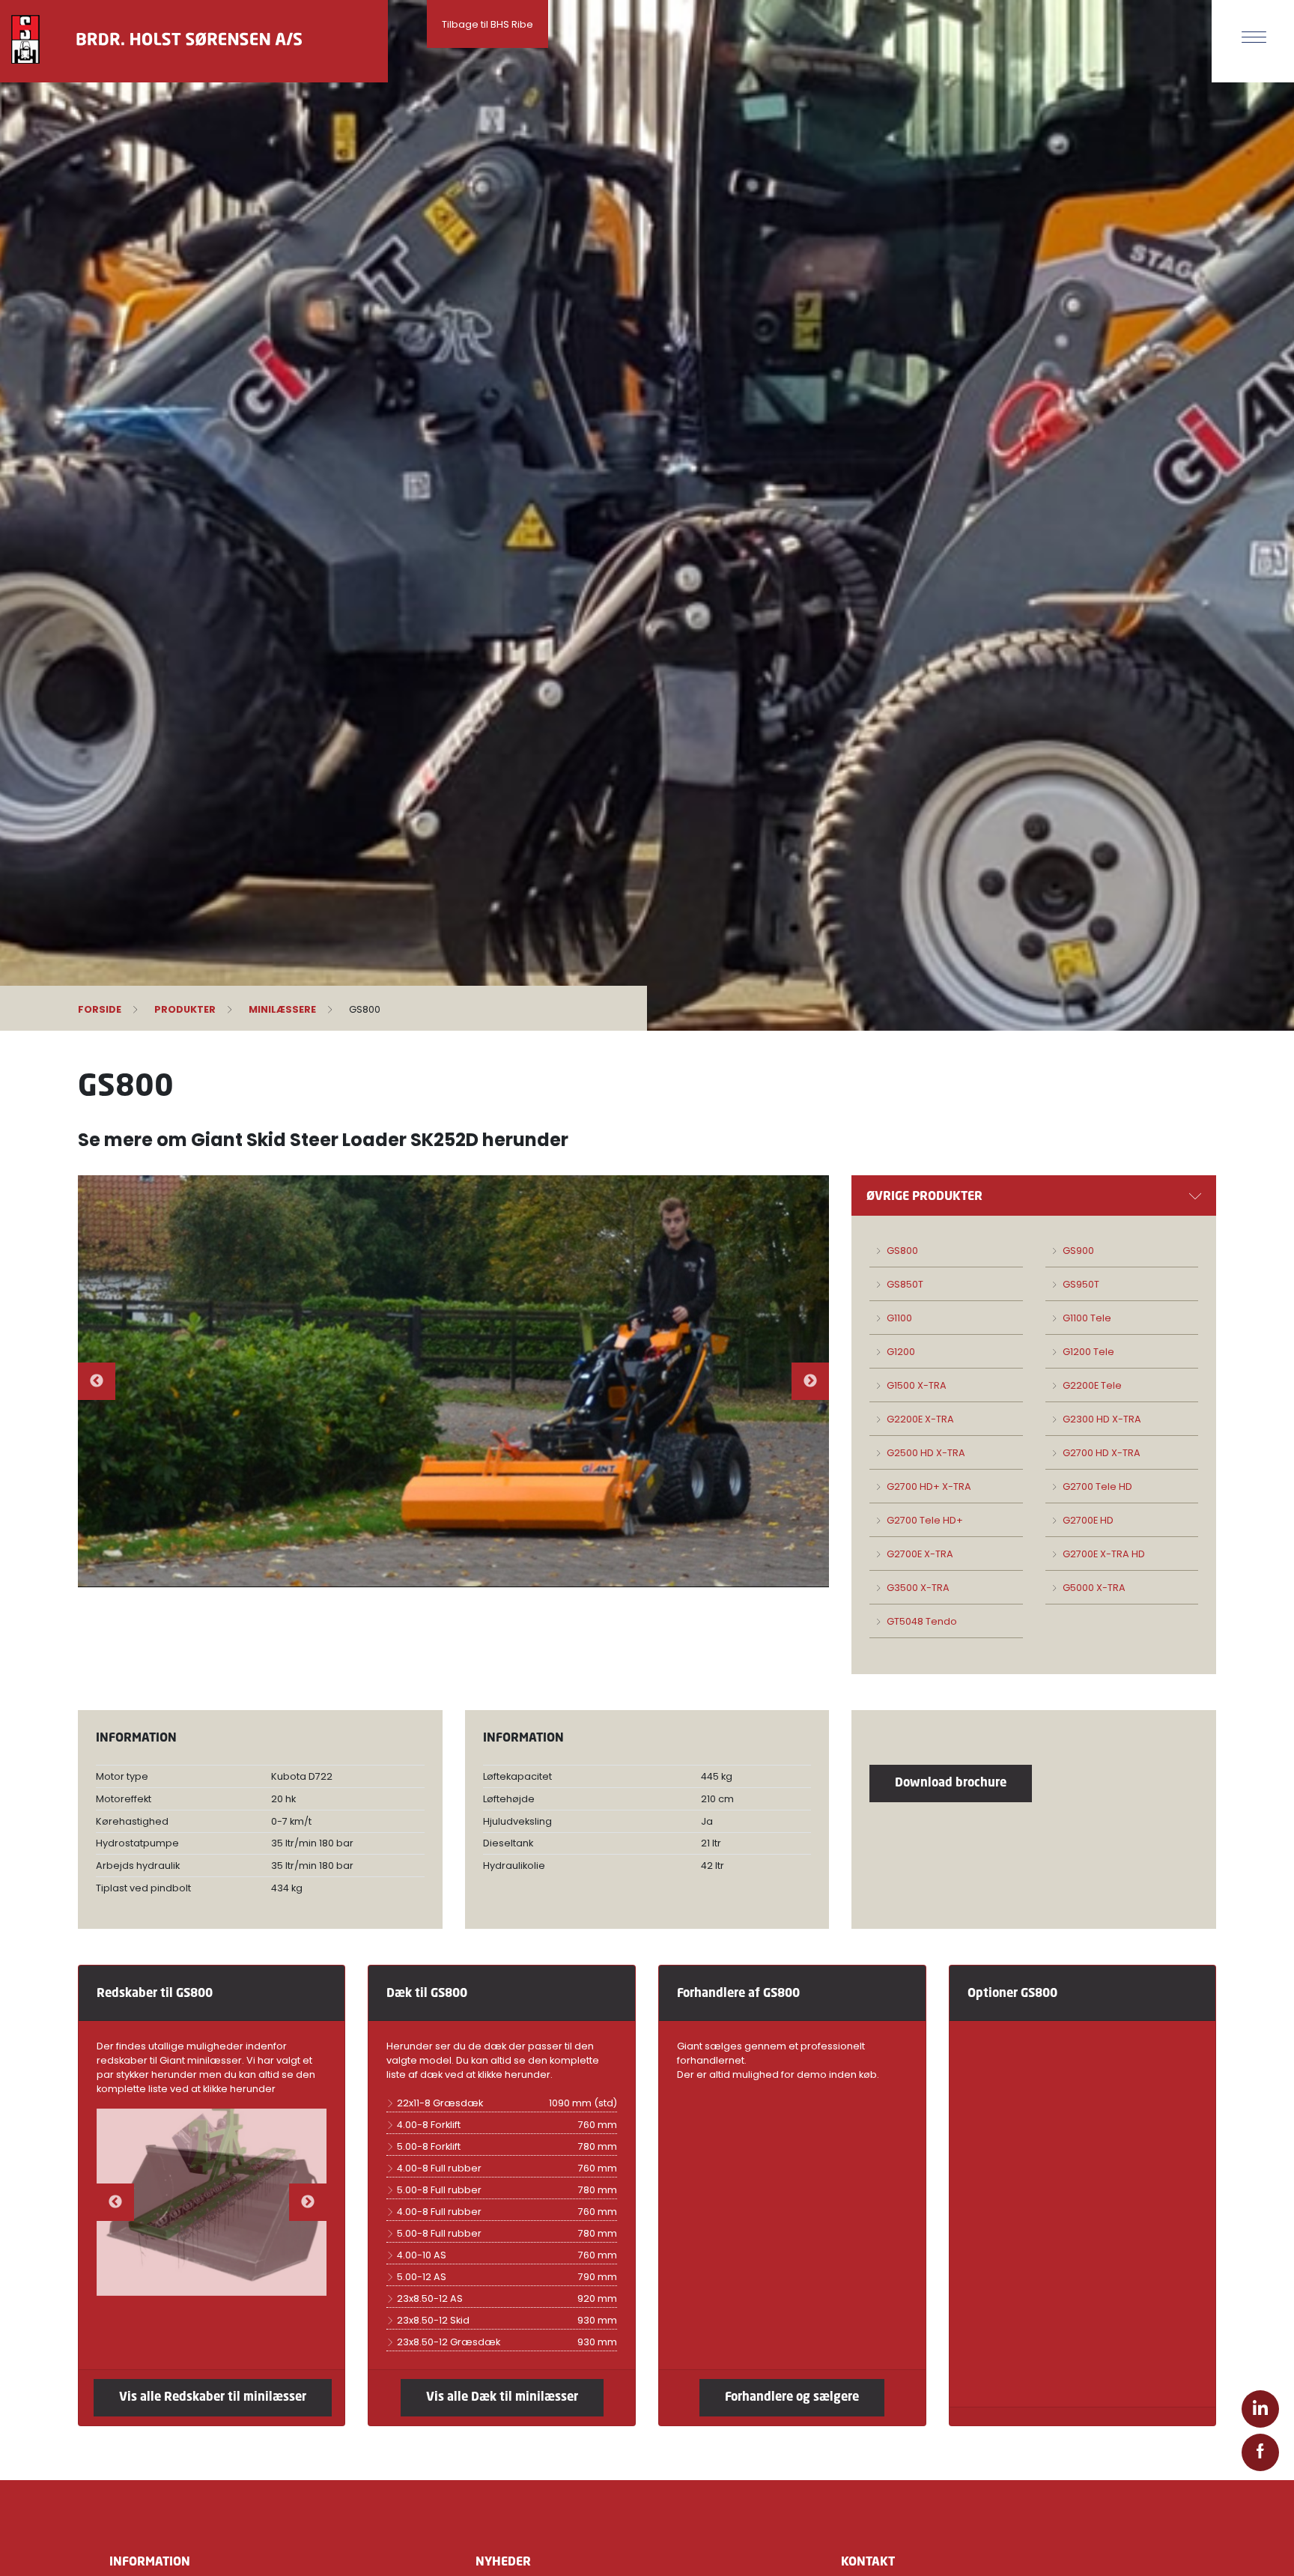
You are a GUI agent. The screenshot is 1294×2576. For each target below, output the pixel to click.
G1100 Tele (1086, 1318)
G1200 (900, 1352)
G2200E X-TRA (919, 1419)
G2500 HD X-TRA (925, 1453)
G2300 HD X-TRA (1101, 1419)
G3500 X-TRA (917, 1588)
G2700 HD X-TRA (1100, 1453)
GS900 (1077, 1251)
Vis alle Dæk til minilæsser (502, 2396)
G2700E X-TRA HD (1103, 1554)
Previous (97, 1381)
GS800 (901, 1251)
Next (810, 1381)
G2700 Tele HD (1096, 1486)
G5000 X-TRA (1093, 1588)
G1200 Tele (1087, 1352)
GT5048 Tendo (921, 1621)
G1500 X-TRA (915, 1385)
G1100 (898, 1318)
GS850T (904, 1284)
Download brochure (951, 1782)
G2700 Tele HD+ (924, 1520)
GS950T (1080, 1284)
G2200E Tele (1091, 1385)
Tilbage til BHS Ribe (487, 24)
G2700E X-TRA (919, 1554)
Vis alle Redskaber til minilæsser (213, 2396)
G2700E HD (1087, 1520)
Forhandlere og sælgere (792, 2396)
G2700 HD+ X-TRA (928, 1486)
